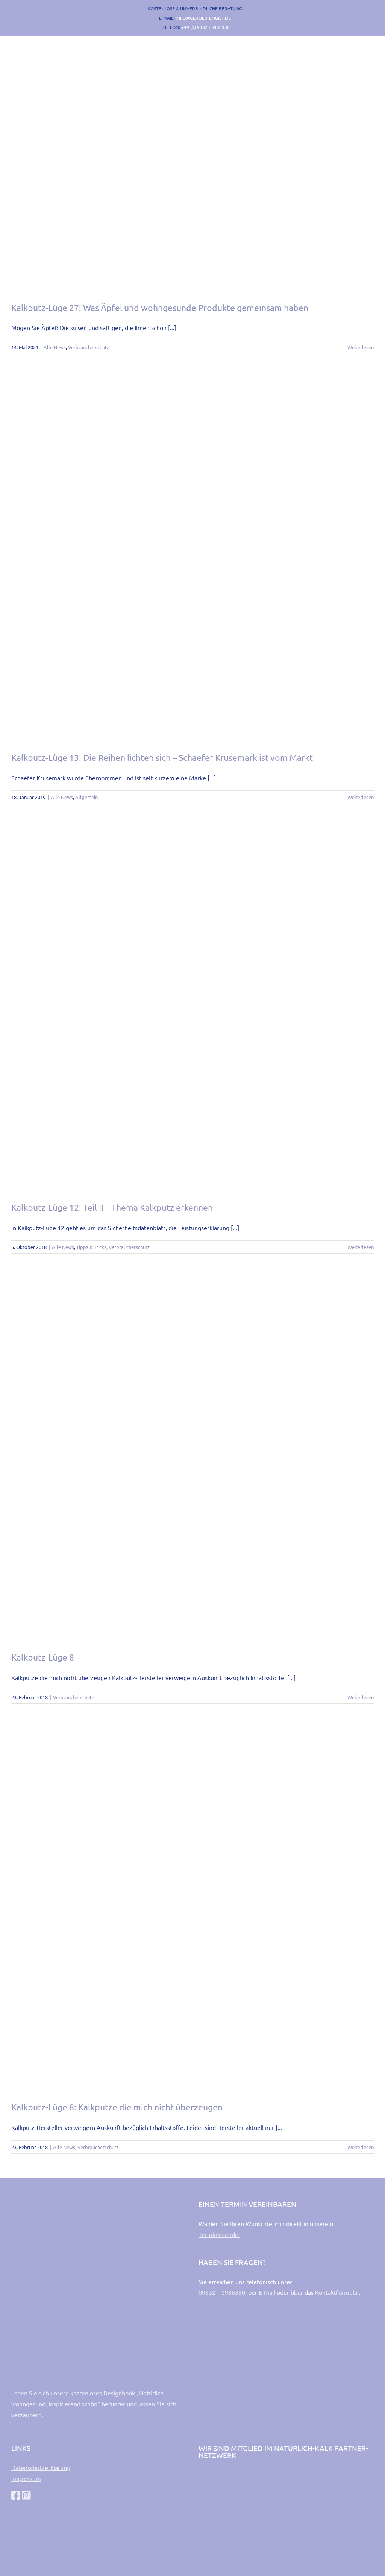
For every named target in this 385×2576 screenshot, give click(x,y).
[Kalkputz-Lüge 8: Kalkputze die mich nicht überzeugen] (192, 1909)
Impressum (26, 2478)
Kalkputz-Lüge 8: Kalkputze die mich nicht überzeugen (117, 2107)
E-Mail (267, 2292)
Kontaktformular (337, 2292)
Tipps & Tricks (91, 1247)
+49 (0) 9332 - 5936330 (205, 27)
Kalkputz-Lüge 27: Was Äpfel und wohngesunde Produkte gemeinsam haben (160, 307)
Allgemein (86, 797)
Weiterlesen (361, 347)
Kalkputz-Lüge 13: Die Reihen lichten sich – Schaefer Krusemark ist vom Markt (162, 757)
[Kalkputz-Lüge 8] (192, 1459)
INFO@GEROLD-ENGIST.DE (203, 18)
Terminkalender (219, 2234)
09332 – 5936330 (222, 2292)
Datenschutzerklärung (41, 2467)
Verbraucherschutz (89, 347)
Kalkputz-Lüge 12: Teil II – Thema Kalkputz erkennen (112, 1207)
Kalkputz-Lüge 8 (43, 1657)
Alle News (55, 347)
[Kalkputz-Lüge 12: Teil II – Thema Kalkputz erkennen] (192, 1009)
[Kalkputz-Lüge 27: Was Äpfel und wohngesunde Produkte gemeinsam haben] (192, 189)
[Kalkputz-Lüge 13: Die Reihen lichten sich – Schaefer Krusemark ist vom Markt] (192, 560)
